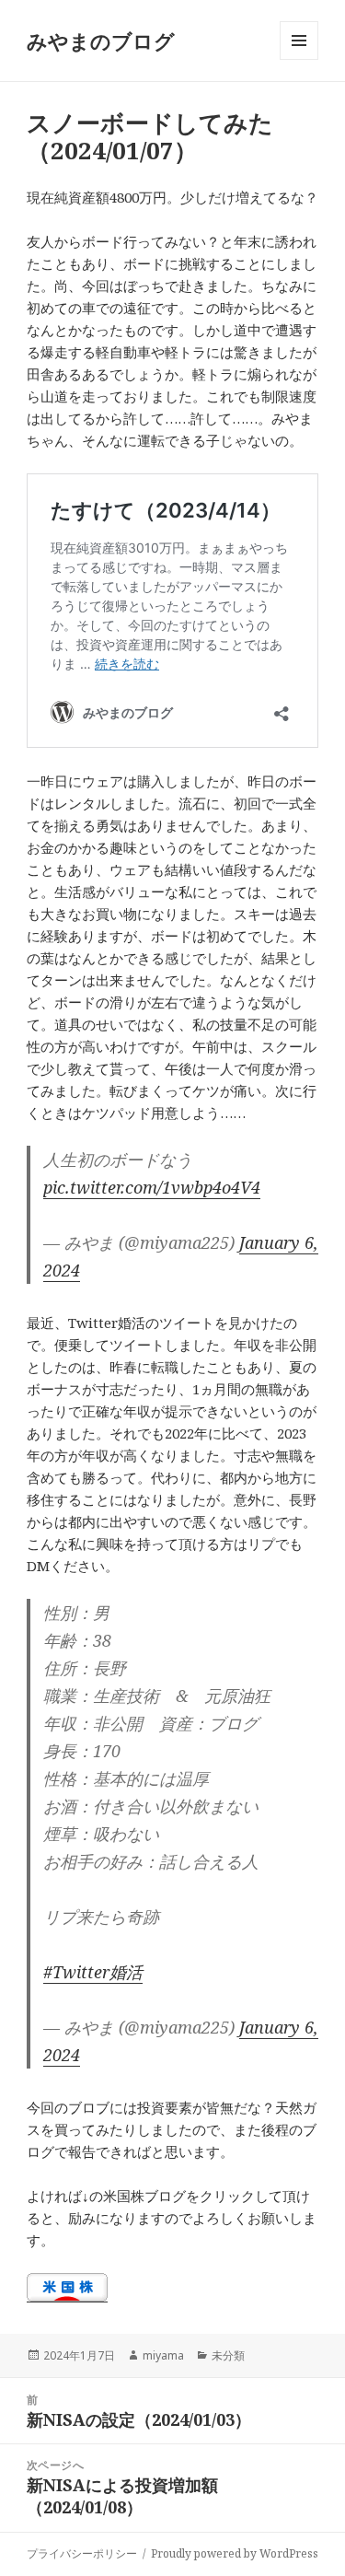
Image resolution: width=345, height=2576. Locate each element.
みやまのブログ (101, 41)
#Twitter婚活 (93, 1972)
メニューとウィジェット (299, 59)
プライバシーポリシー (82, 2553)
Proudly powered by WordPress (235, 2553)
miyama (163, 2355)
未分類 (228, 2355)
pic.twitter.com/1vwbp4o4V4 (152, 1187)
